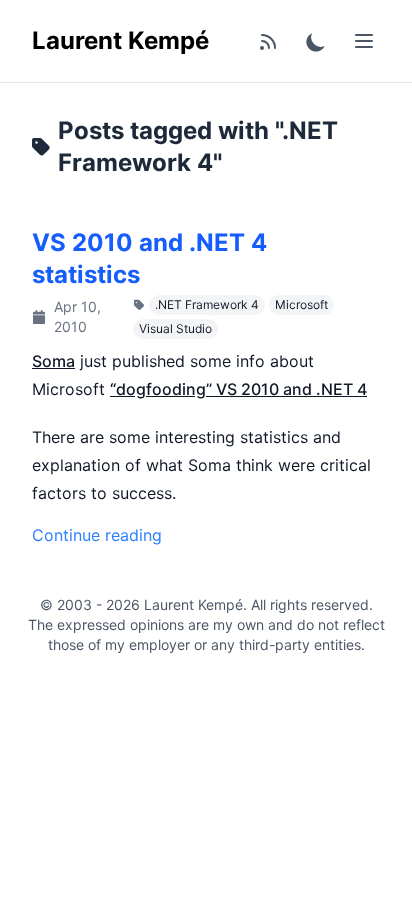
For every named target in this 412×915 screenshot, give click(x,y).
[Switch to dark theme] (316, 41)
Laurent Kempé (120, 40)
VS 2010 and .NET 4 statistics (149, 258)
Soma (53, 361)
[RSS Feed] (268, 41)
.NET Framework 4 (207, 304)
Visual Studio (175, 328)
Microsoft (301, 304)
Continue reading (97, 535)
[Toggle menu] (364, 41)
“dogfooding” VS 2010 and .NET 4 (238, 389)
